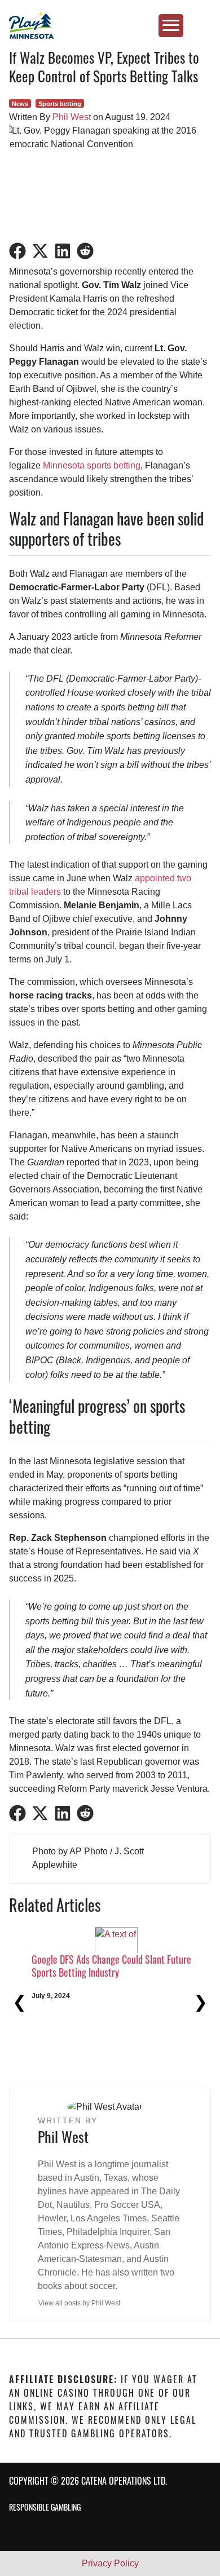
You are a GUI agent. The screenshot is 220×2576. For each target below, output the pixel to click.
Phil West (72, 117)
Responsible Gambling (45, 2507)
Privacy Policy (110, 2563)
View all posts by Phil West (79, 2303)
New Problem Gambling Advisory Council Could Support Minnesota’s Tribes (90, 2041)
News (20, 104)
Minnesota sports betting (92, 465)
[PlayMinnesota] (110, 25)
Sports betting (60, 104)
